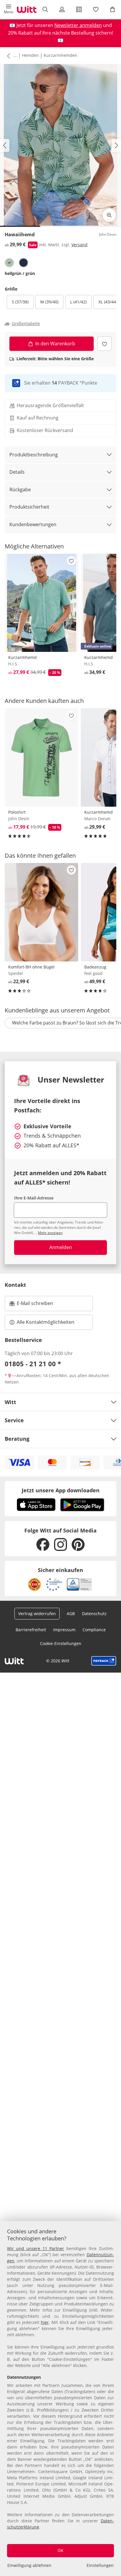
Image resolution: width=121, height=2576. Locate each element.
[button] (8, 9)
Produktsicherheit (29, 507)
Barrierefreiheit (31, 1630)
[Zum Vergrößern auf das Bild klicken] (109, 215)
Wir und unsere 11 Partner (36, 2248)
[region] (60, 2399)
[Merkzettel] (96, 9)
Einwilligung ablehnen (29, 2565)
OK (60, 2550)
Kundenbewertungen (33, 524)
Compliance (94, 1630)
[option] (9, 263)
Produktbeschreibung (34, 455)
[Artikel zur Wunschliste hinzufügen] (104, 344)
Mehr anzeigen (50, 1233)
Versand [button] (79, 245)
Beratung (17, 1439)
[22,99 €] (42, 912)
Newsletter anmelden (78, 25)
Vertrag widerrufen (37, 1614)
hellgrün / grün (20, 273)
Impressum (64, 1630)
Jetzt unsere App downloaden (61, 1490)
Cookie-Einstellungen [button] (61, 1643)
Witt (10, 1402)
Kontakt (15, 1285)
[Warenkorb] (113, 9)
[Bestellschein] (79, 9)
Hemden (30, 55)
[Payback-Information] (104, 1661)
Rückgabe (20, 490)
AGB (71, 1614)
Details (17, 472)
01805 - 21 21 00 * (33, 1364)
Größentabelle (26, 324)
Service (14, 1420)
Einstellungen (100, 2565)
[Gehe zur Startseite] (27, 9)
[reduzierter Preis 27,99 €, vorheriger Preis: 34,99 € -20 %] (42, 603)
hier (45, 2322)
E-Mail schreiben (31, 1305)
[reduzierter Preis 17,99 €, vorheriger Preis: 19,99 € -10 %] (42, 757)
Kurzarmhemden (60, 55)
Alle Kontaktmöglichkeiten (46, 1322)
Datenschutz (94, 1614)
